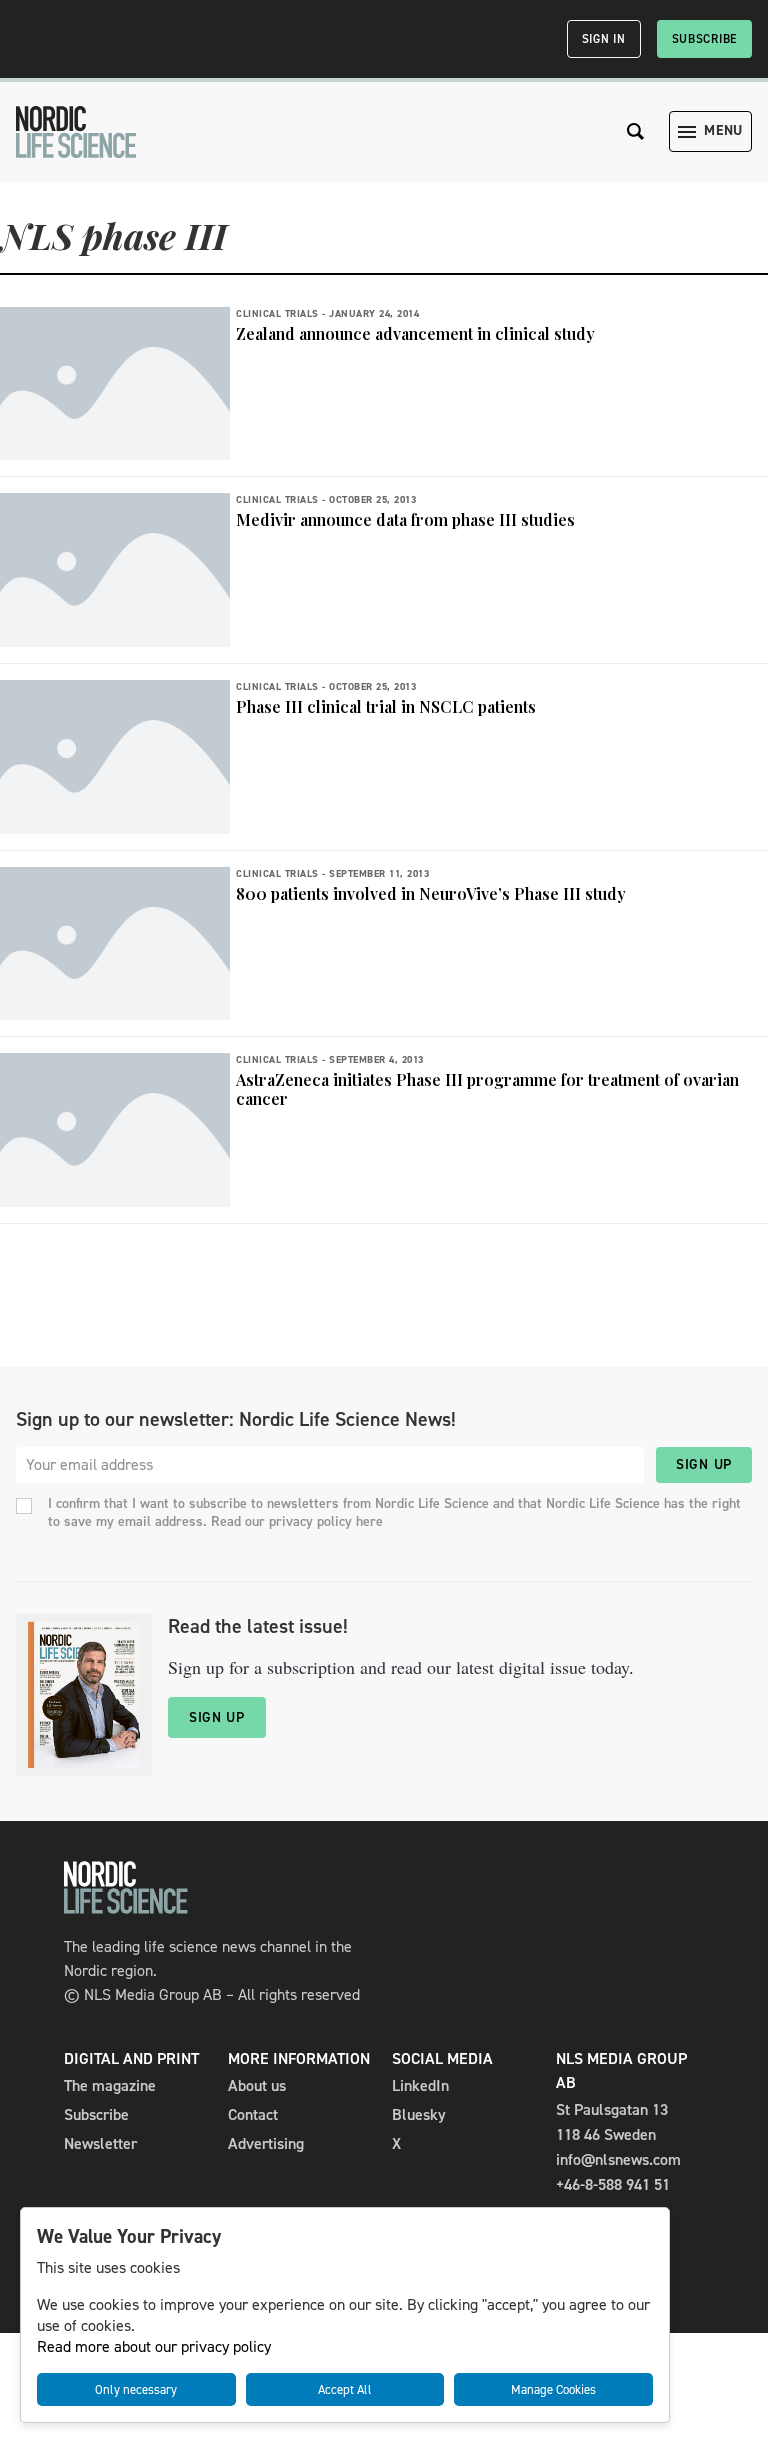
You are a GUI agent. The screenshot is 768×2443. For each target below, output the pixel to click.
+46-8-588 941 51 (613, 2184)
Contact (253, 2114)
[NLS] (76, 132)
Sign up (704, 1464)
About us (257, 2085)
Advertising (266, 2143)
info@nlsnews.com (618, 2159)
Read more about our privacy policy (154, 2346)
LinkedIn (420, 2085)
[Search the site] (636, 131)
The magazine (110, 2085)
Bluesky (419, 2114)
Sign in (604, 39)
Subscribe (704, 39)
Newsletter (100, 2143)
